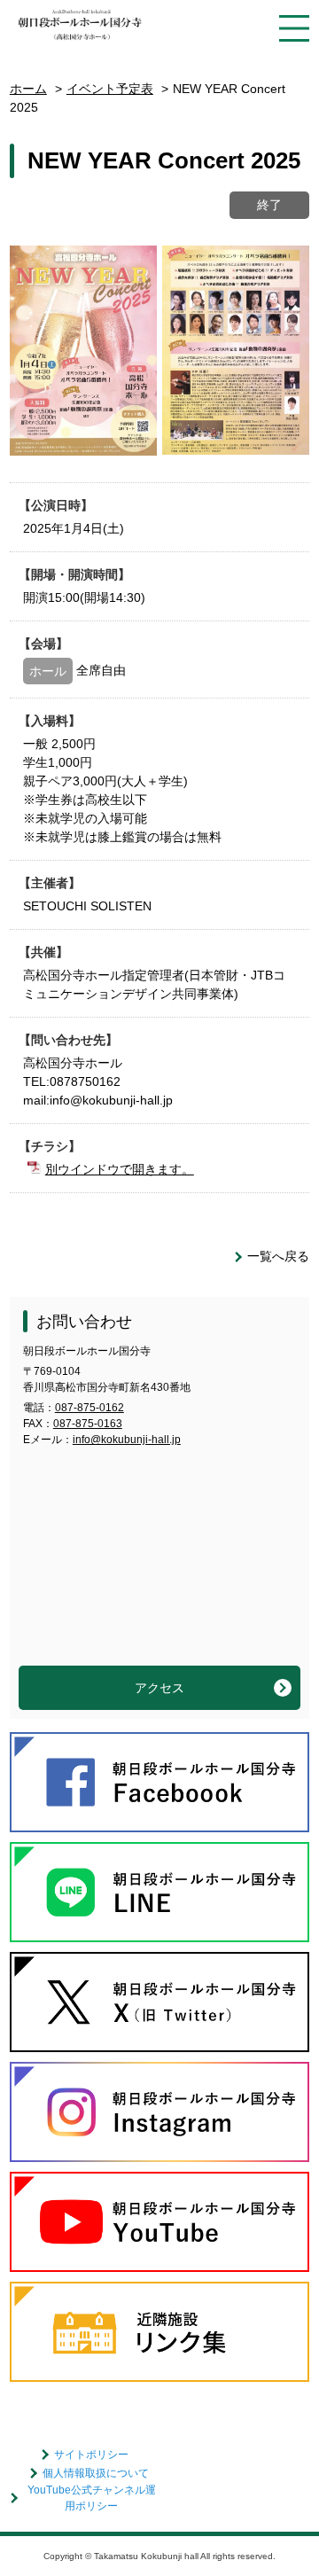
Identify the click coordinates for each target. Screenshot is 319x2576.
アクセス (159, 1688)
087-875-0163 (88, 1424)
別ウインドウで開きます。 (120, 1169)
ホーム (28, 89)
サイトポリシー (91, 2455)
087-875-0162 (89, 1408)
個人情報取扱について (96, 2473)
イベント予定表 (110, 89)
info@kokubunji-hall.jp (127, 1440)
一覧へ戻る (278, 1256)
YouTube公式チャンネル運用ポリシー (92, 2498)
